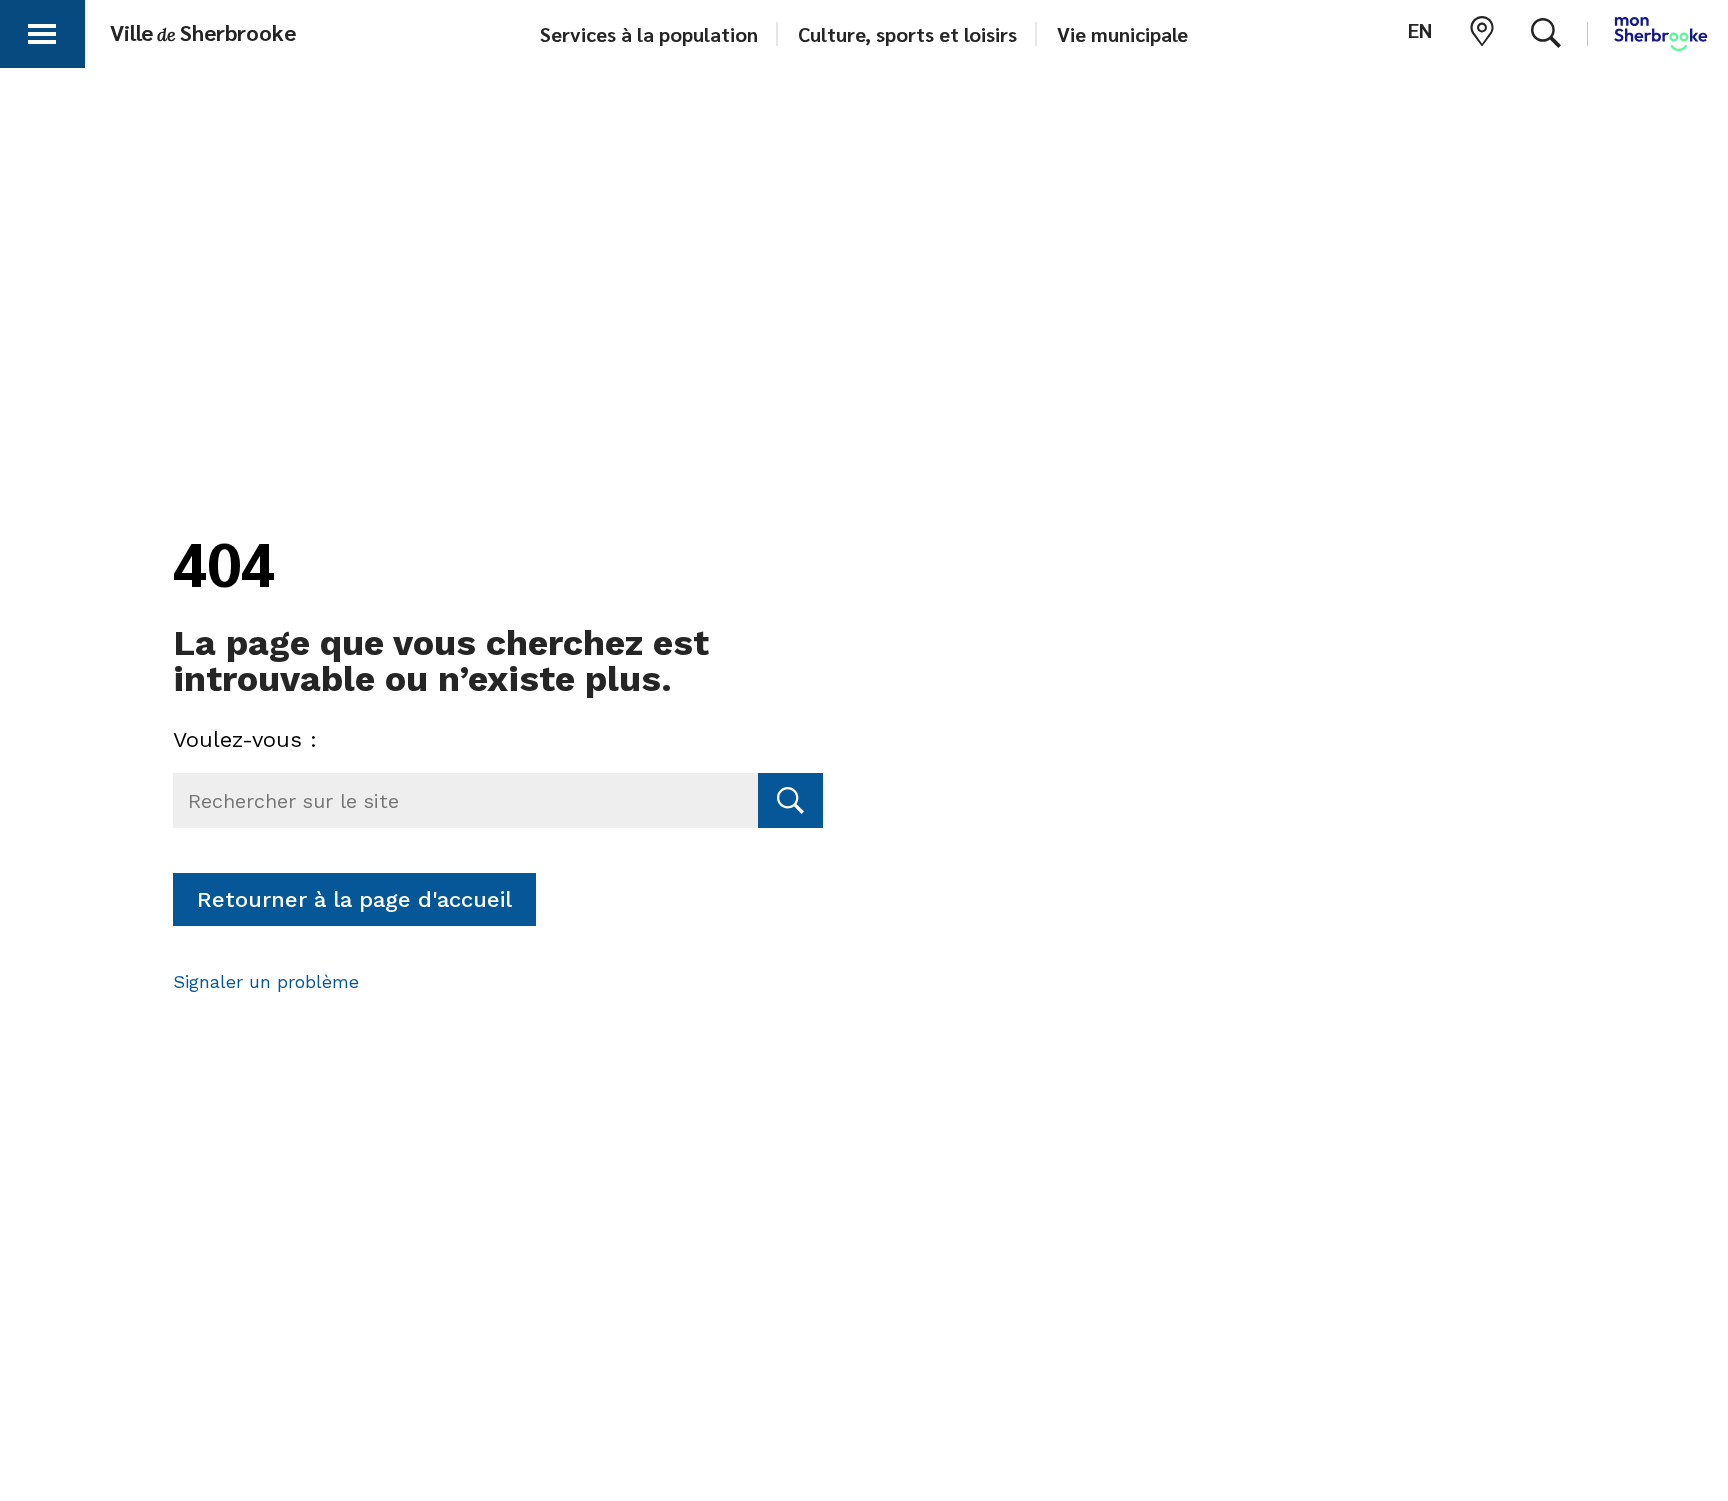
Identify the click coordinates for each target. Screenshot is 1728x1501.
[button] (42, 30)
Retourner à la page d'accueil (354, 899)
